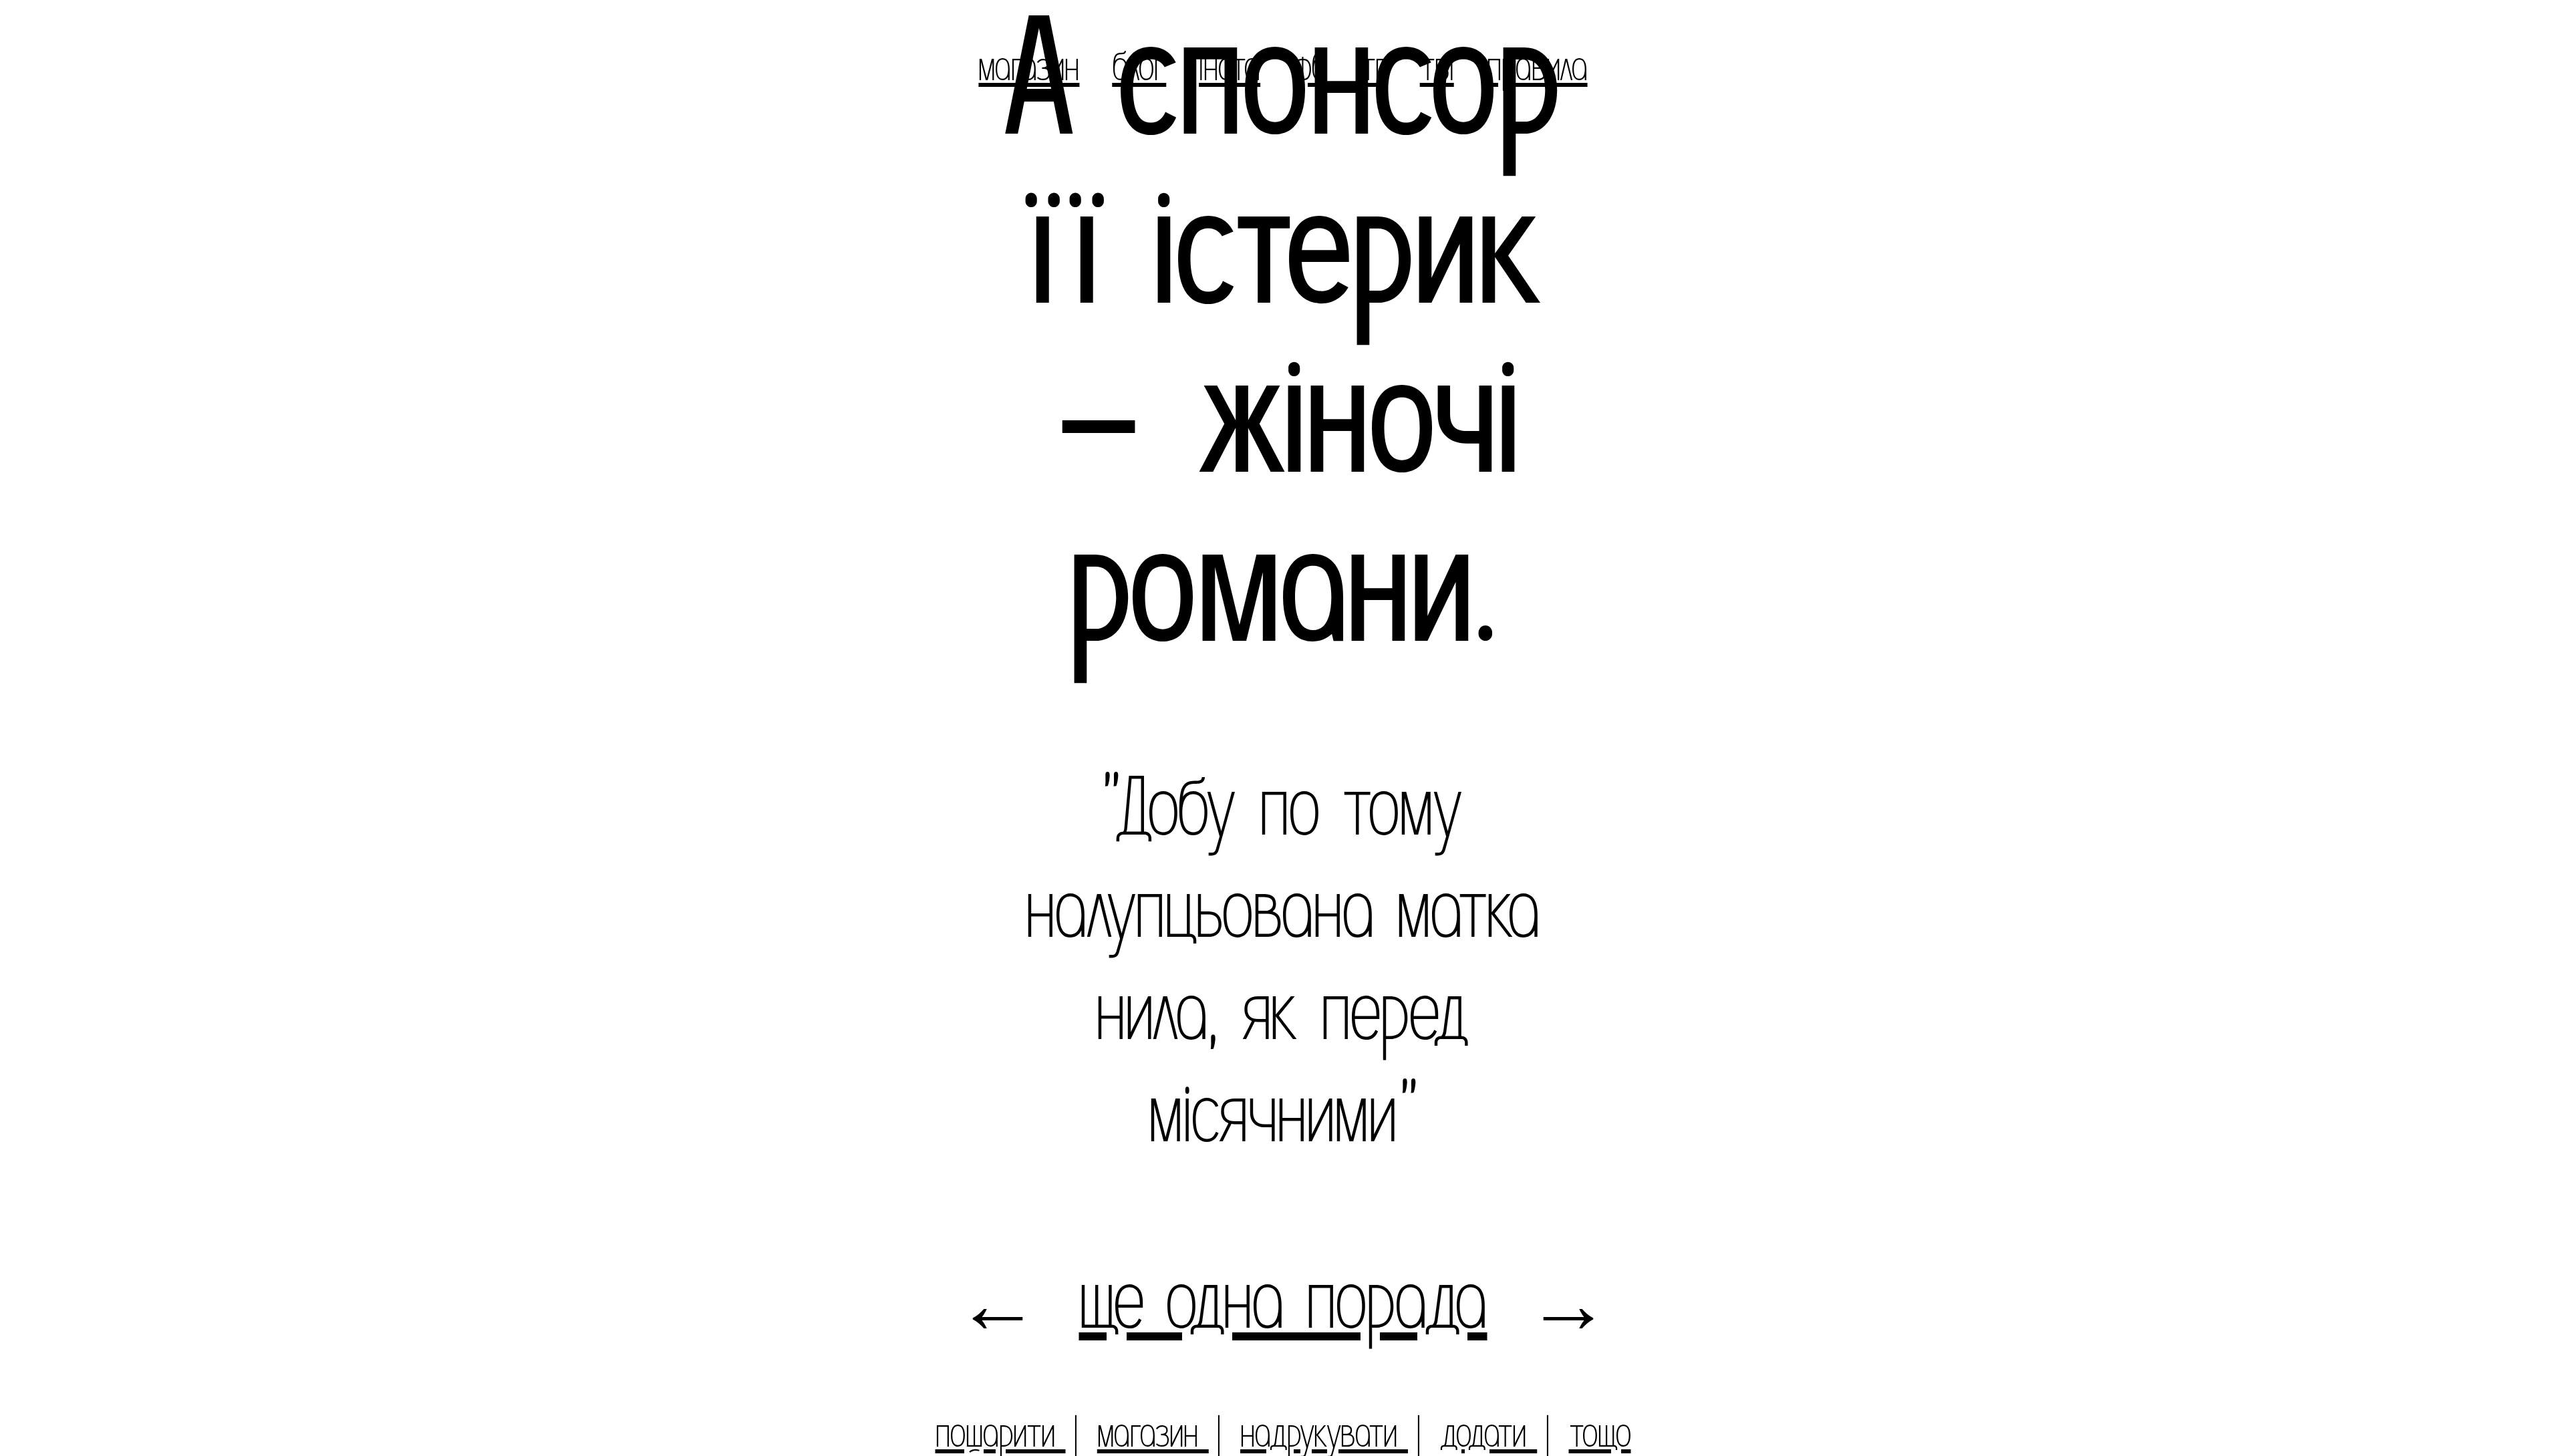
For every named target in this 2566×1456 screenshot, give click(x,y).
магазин (1029, 67)
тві (1437, 67)
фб (1310, 67)
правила (1537, 67)
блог (1139, 67)
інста (1230, 67)
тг (1374, 67)
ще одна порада (1283, 1301)
